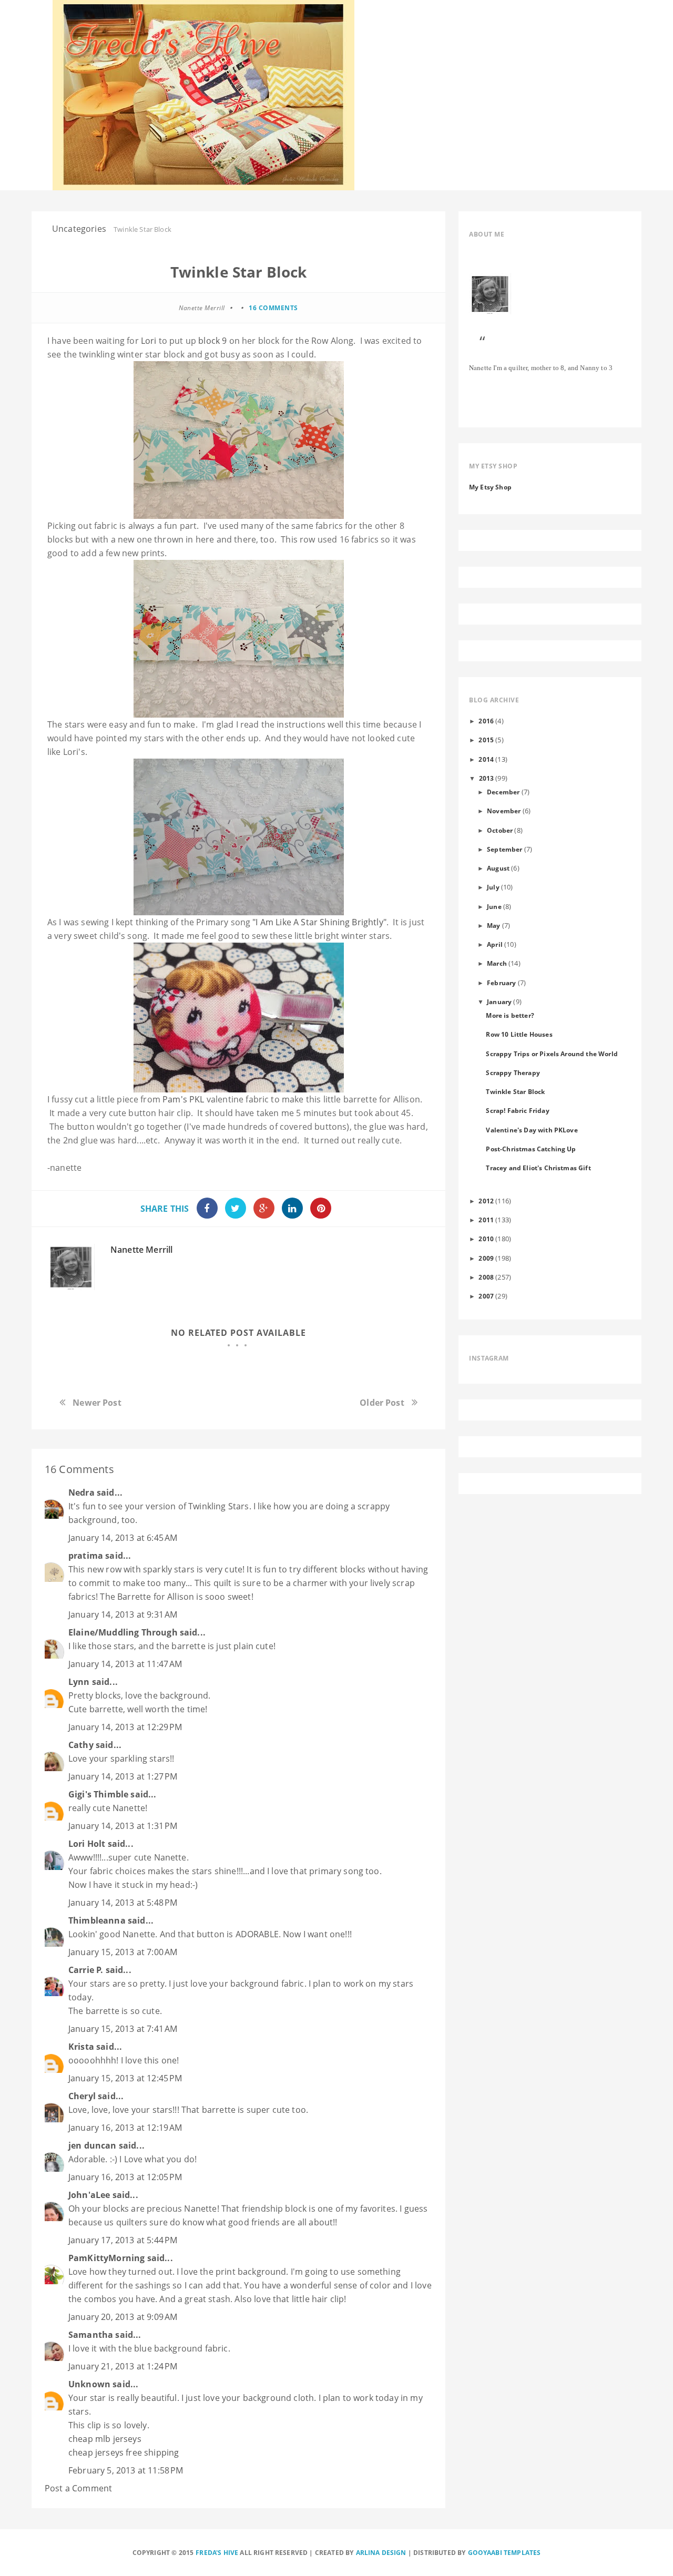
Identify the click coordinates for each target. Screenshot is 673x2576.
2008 (486, 1277)
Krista (81, 2047)
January (499, 1001)
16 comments (273, 308)
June (494, 906)
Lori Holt (87, 1844)
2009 (486, 1258)
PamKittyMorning (106, 2258)
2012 (486, 1201)
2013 (487, 778)
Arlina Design (381, 2553)
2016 (486, 721)
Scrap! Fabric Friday (517, 1110)
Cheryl (82, 2096)
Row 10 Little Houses (519, 1034)
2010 (486, 1239)
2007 (486, 1296)
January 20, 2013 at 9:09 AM (123, 2317)
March (497, 963)
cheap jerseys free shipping (124, 2452)
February (501, 983)
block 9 (212, 341)
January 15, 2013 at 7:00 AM (123, 1952)
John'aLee (89, 2195)
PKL (197, 1099)
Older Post (382, 1403)
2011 (486, 1220)
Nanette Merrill (141, 1250)
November (504, 811)
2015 (486, 740)
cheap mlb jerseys (105, 2439)
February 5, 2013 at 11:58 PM (126, 2470)
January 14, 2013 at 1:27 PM (123, 1776)
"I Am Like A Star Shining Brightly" (318, 922)
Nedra (81, 1493)
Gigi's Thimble (98, 1794)
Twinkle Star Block (515, 1091)
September (504, 849)
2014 (486, 759)
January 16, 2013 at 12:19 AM (125, 2128)
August (498, 868)
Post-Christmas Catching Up (531, 1149)
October (500, 830)
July (493, 887)
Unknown (89, 2384)
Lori (149, 341)
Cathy (81, 1745)
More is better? (510, 1015)
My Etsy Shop (490, 487)
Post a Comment (78, 2488)
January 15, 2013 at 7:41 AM (123, 2029)
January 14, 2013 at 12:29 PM (125, 1727)
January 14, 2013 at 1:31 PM (123, 1826)
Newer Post (97, 1403)
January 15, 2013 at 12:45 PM (125, 2078)
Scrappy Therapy (513, 1072)
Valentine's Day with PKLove (532, 1130)
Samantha (91, 2335)
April (495, 944)
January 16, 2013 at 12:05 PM (125, 2177)
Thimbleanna (97, 1920)
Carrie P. (86, 1970)
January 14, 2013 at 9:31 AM (123, 1614)
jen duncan (93, 2145)
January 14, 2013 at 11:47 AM (125, 1664)
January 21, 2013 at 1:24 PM (123, 2366)
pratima (86, 1556)
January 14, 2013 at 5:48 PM (123, 1903)
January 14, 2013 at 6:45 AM (123, 1538)
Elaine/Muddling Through (123, 1632)
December (503, 792)
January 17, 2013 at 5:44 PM (123, 2240)
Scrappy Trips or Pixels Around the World (552, 1054)
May (493, 925)
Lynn (79, 1682)
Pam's (175, 1099)
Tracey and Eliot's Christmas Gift (538, 1168)
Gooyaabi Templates (504, 2553)
